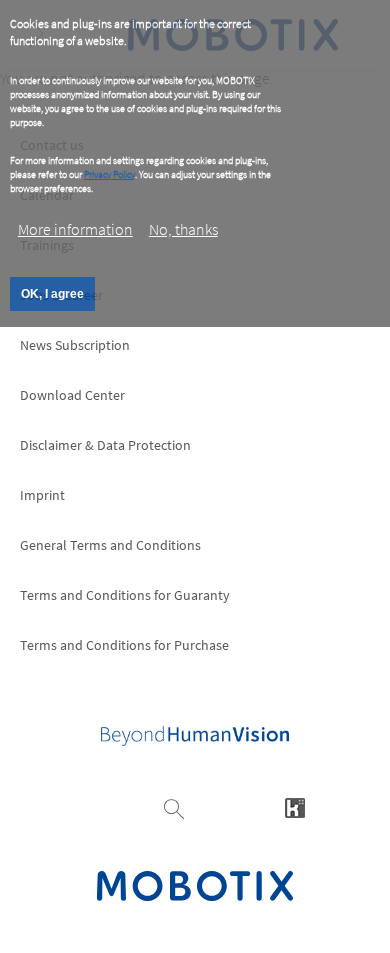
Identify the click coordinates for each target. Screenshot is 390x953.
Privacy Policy (109, 174)
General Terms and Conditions (110, 545)
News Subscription (75, 345)
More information (75, 229)
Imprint (42, 495)
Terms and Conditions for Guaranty (125, 595)
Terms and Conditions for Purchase (124, 645)
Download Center (72, 395)
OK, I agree (52, 294)
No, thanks (183, 229)
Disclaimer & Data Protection (105, 445)
